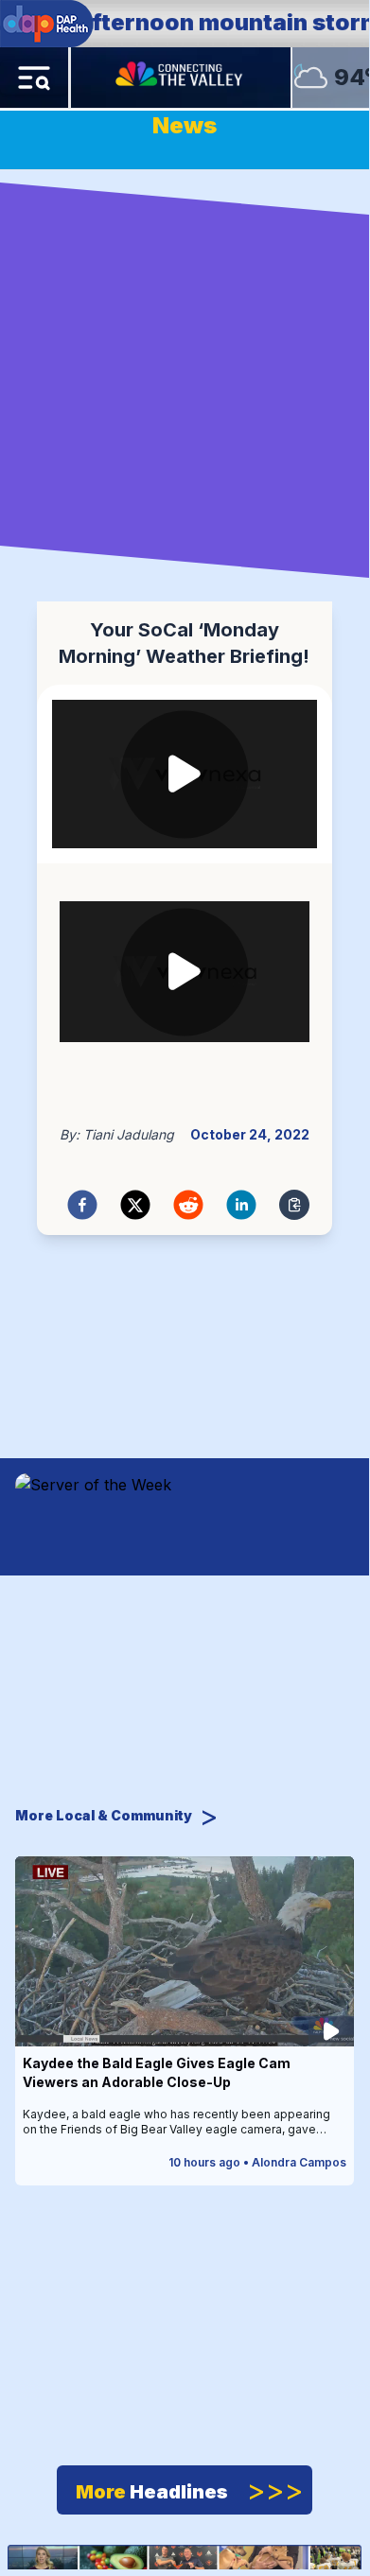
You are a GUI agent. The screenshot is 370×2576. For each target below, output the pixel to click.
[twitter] (135, 1205)
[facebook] (82, 1205)
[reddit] (188, 1205)
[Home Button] (181, 78)
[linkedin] (241, 1205)
